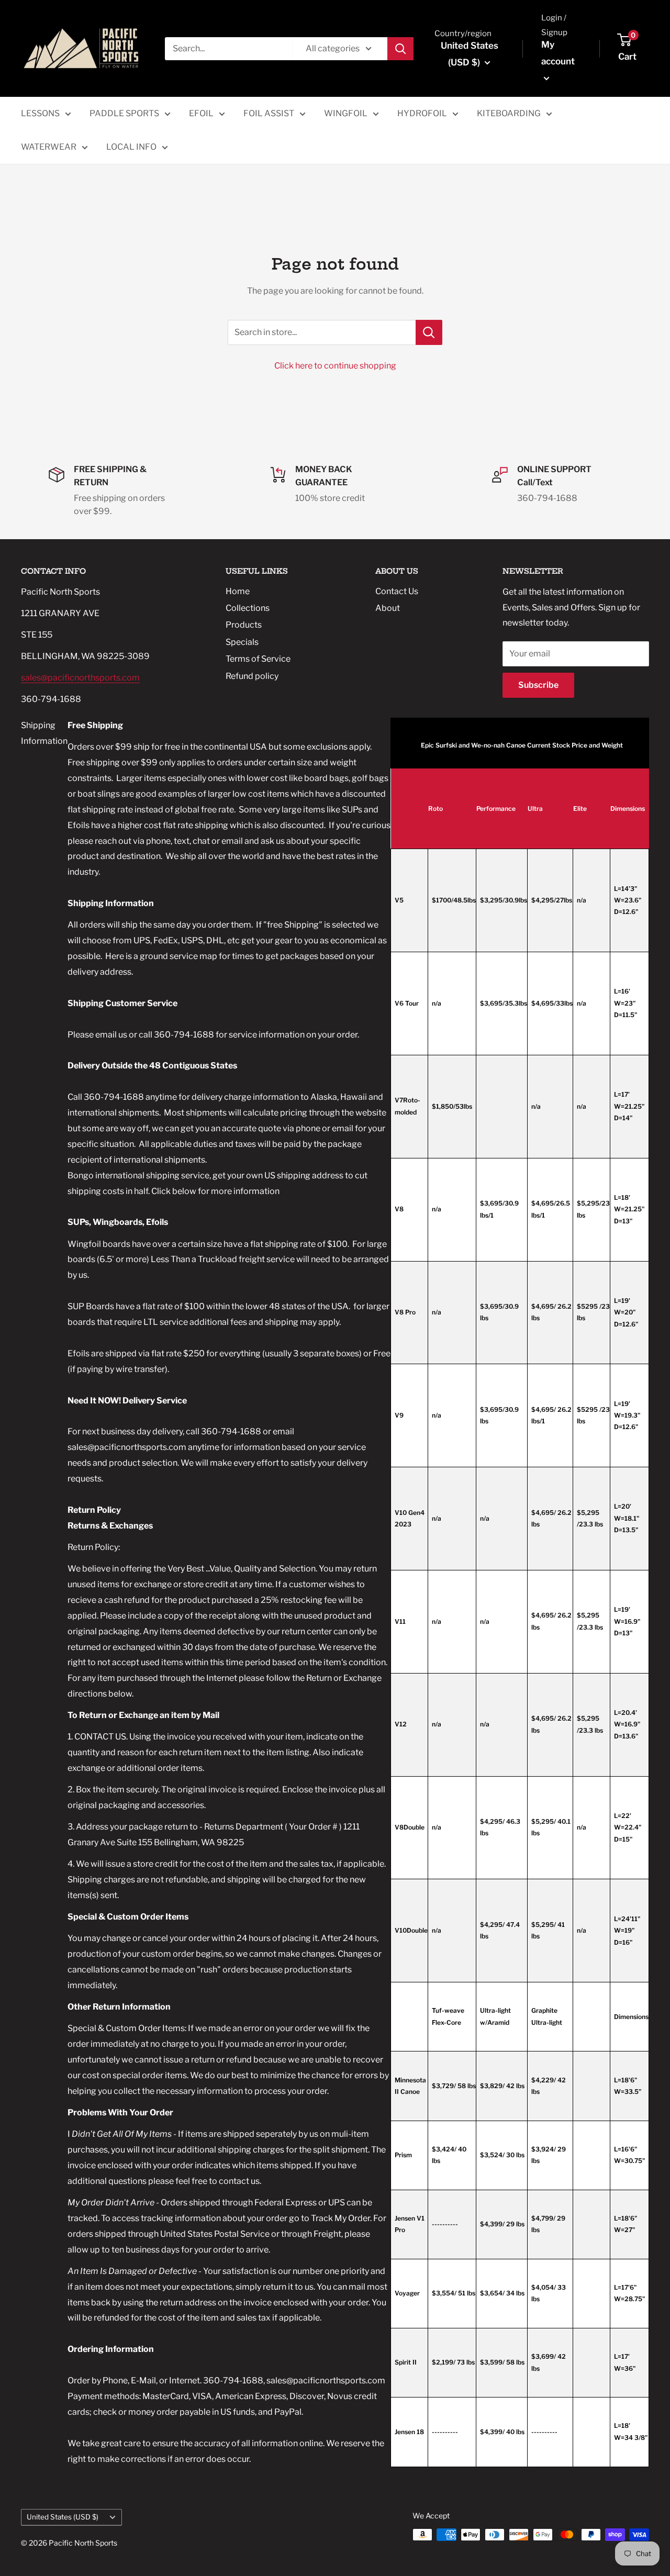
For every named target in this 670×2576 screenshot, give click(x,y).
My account (558, 53)
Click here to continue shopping (335, 366)
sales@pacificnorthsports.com (80, 678)
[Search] (400, 49)
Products (244, 625)
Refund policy (252, 676)
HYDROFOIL (422, 113)
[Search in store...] (429, 332)
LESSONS (40, 113)
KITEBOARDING (509, 113)
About (388, 608)
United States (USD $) (63, 2517)
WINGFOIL (346, 113)
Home (238, 591)
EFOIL (201, 113)
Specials (242, 642)
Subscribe (538, 685)
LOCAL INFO (131, 147)
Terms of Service (258, 659)
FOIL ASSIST (269, 113)
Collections (248, 608)
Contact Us (397, 591)
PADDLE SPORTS (124, 113)
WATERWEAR (49, 147)
